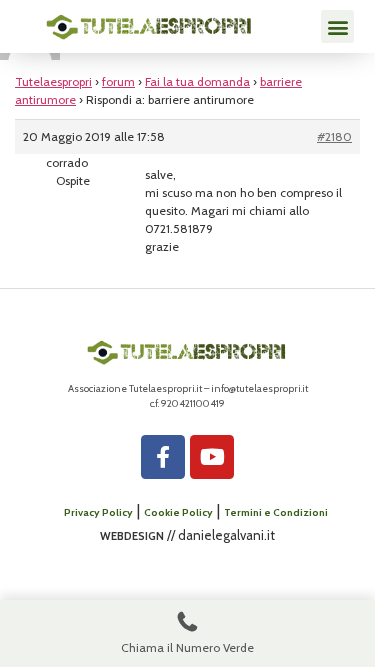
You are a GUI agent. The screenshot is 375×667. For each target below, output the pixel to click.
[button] (337, 26)
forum (118, 81)
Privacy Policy (98, 512)
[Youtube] (212, 457)
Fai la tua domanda (197, 81)
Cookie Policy (178, 512)
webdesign (132, 535)
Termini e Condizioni (276, 512)
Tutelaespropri (53, 81)
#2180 (334, 136)
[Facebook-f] (163, 457)
